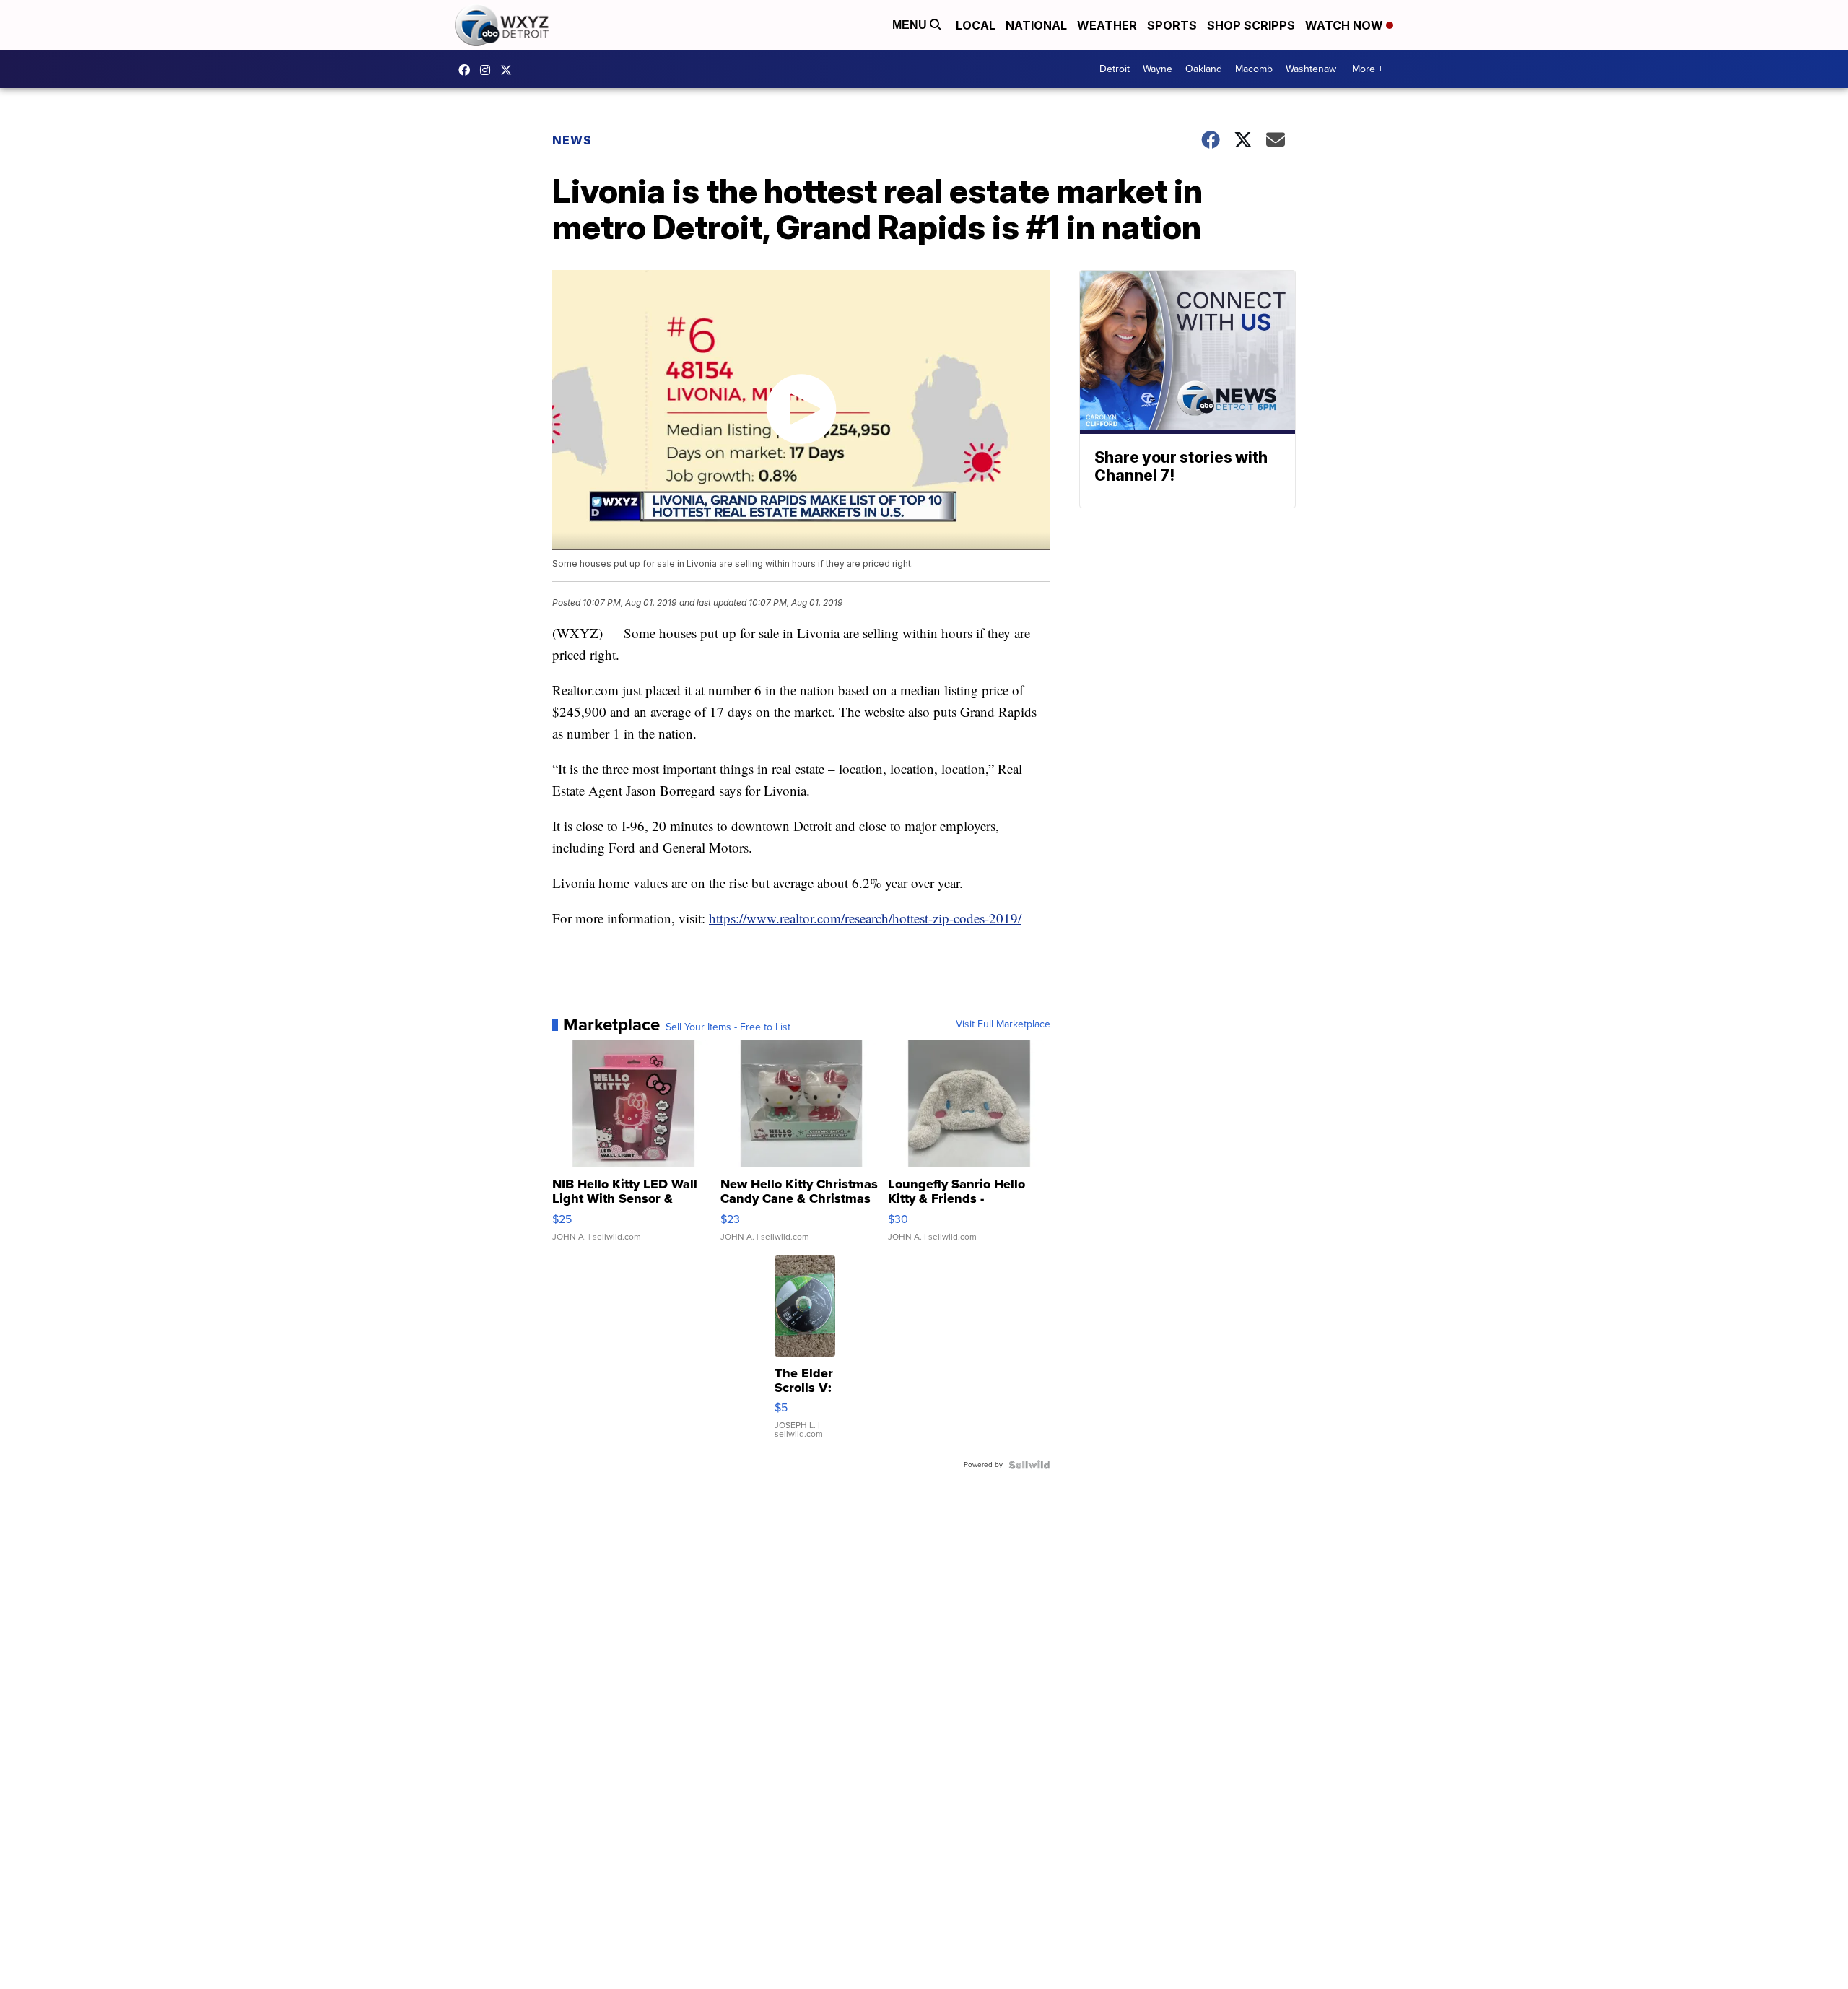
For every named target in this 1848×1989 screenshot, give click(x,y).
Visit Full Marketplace (1003, 1024)
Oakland (1204, 69)
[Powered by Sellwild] (1029, 1465)
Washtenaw (1311, 69)
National (1036, 25)
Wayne (1158, 69)
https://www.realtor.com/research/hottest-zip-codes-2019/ (865, 918)
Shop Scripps (1251, 25)
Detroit (1115, 69)
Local (976, 25)
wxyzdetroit (468, 70)
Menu (911, 25)
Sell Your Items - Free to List (728, 1027)
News (572, 140)
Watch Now (1346, 25)
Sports (1172, 25)
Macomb (1254, 69)
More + (1368, 69)
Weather (1107, 25)
